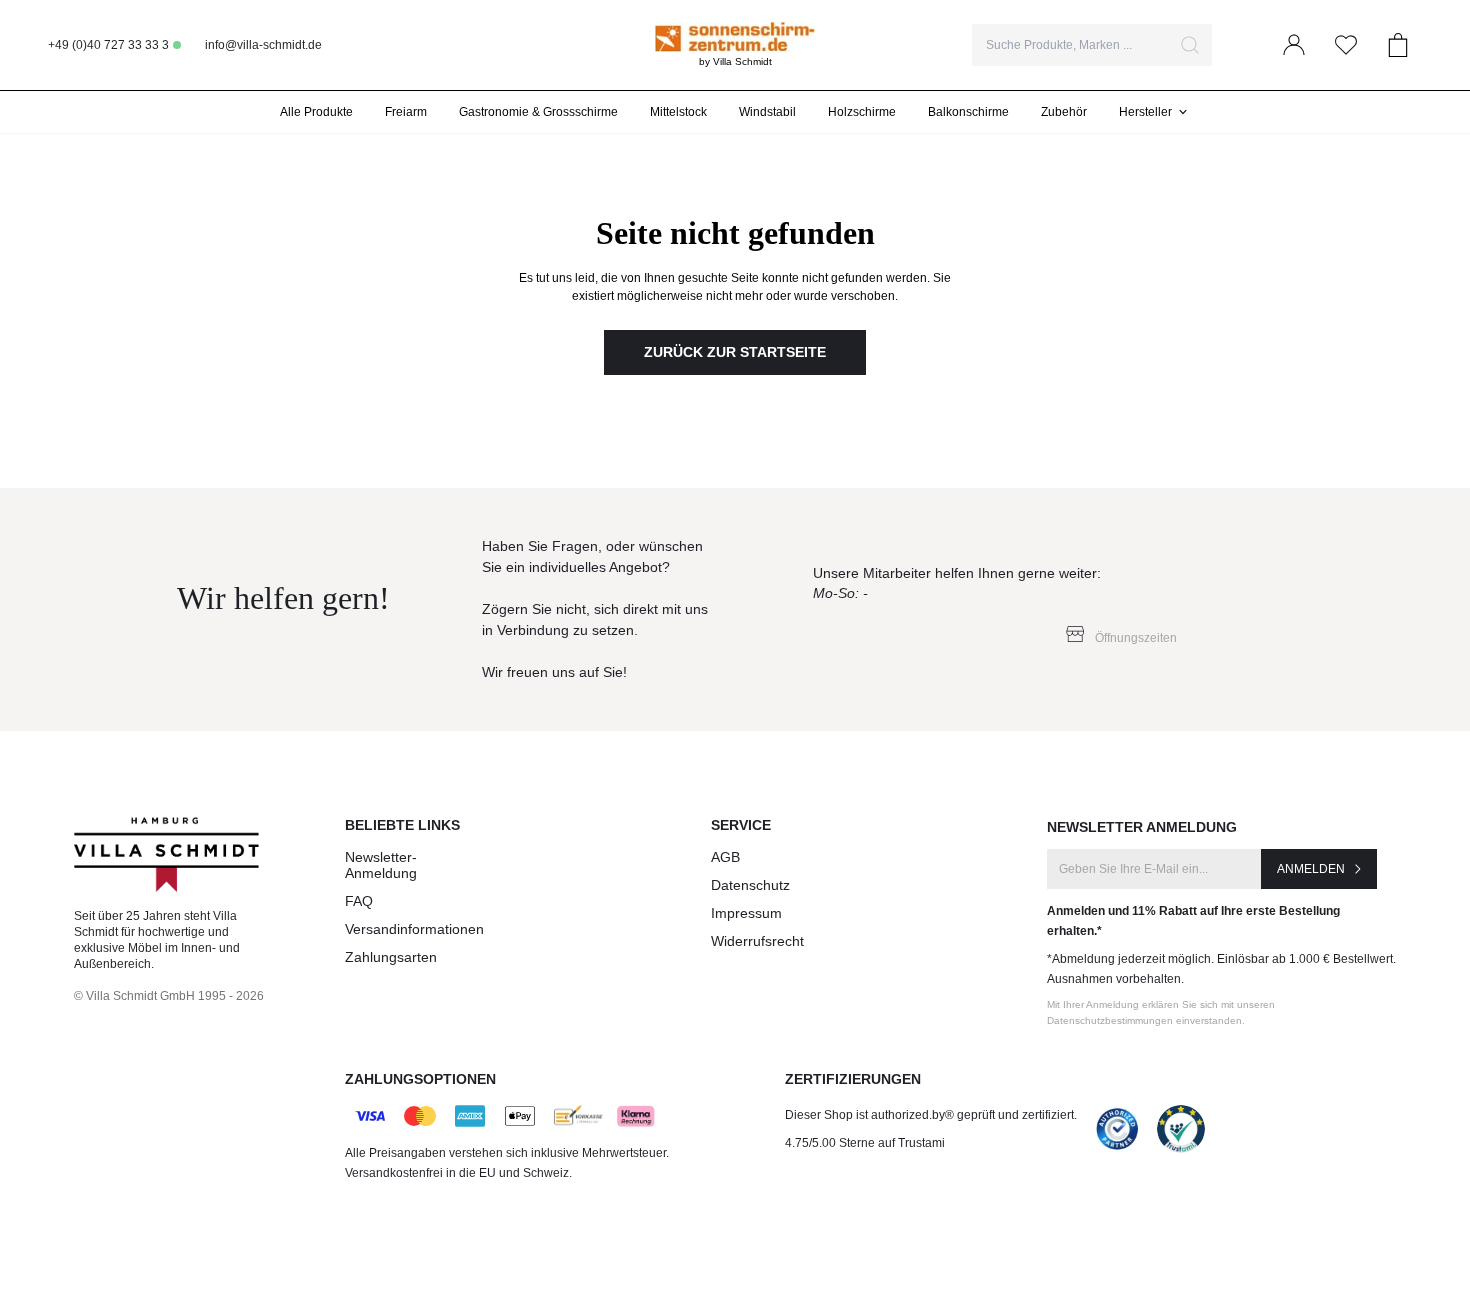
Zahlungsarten (391, 957)
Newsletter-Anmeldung (381, 865)
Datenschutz (750, 885)
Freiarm (406, 112)
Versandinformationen (414, 929)
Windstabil (767, 112)
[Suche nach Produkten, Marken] (1190, 45)
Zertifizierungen (853, 1079)
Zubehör (1064, 112)
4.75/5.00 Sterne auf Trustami (865, 1143)
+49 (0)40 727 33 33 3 (108, 45)
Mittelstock (678, 112)
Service (741, 825)
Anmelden (1311, 869)
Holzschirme (862, 112)
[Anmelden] (1294, 45)
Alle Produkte (316, 112)
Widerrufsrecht (757, 941)
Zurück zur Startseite (735, 352)
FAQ (359, 901)
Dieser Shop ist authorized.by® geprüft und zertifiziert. (931, 1115)
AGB (725, 857)
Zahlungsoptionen (420, 1079)
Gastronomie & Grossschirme (538, 112)
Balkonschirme (968, 112)
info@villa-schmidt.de (263, 45)
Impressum (746, 913)
